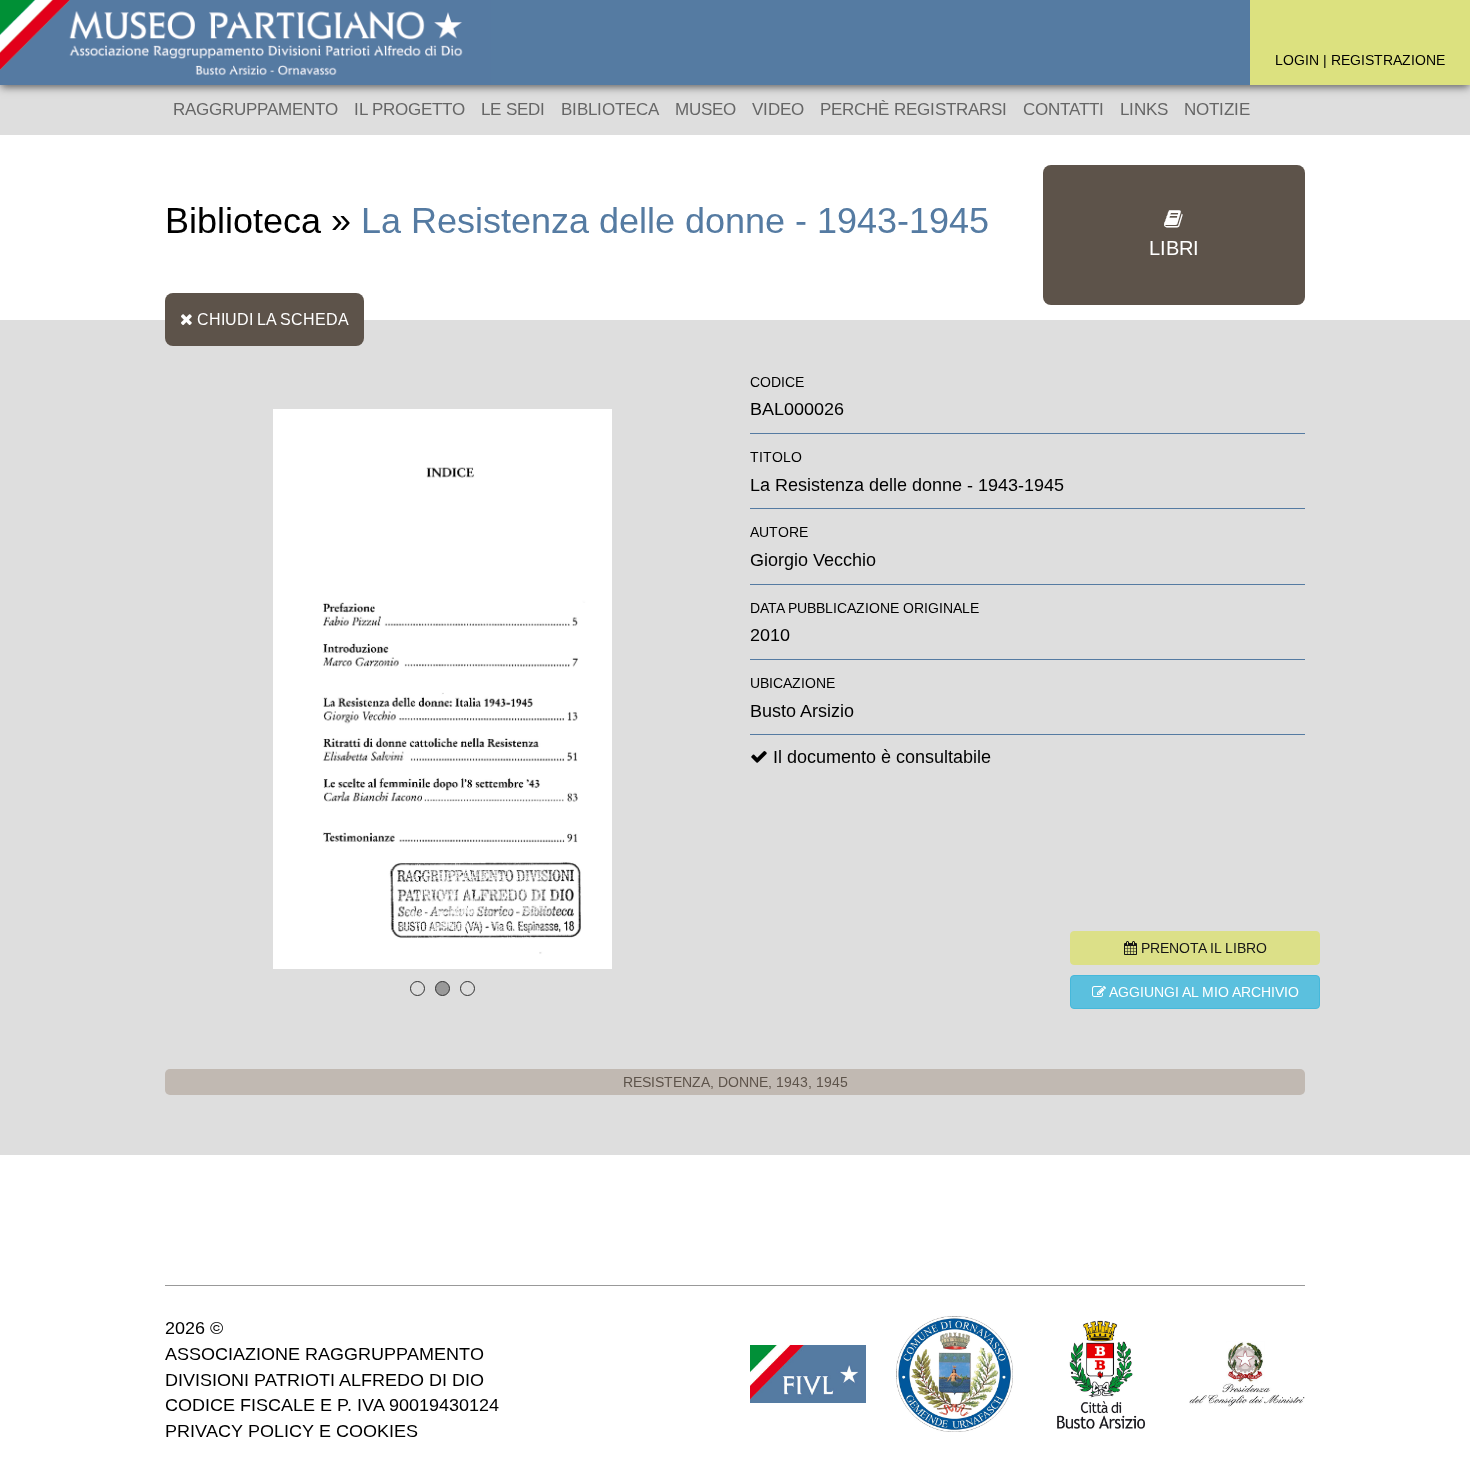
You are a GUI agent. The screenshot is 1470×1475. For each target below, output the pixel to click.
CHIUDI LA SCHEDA (271, 319)
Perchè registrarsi (913, 109)
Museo (705, 109)
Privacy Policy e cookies (291, 1431)
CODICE (777, 382)
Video (778, 109)
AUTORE (779, 532)
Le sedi (513, 109)
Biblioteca (610, 109)
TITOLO (776, 457)
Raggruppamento (255, 109)
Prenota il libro (1202, 948)
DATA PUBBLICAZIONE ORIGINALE (864, 608)
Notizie (1217, 109)
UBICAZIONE (792, 683)
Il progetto (409, 109)
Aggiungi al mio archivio (1202, 992)
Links (1144, 109)
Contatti (1063, 109)
